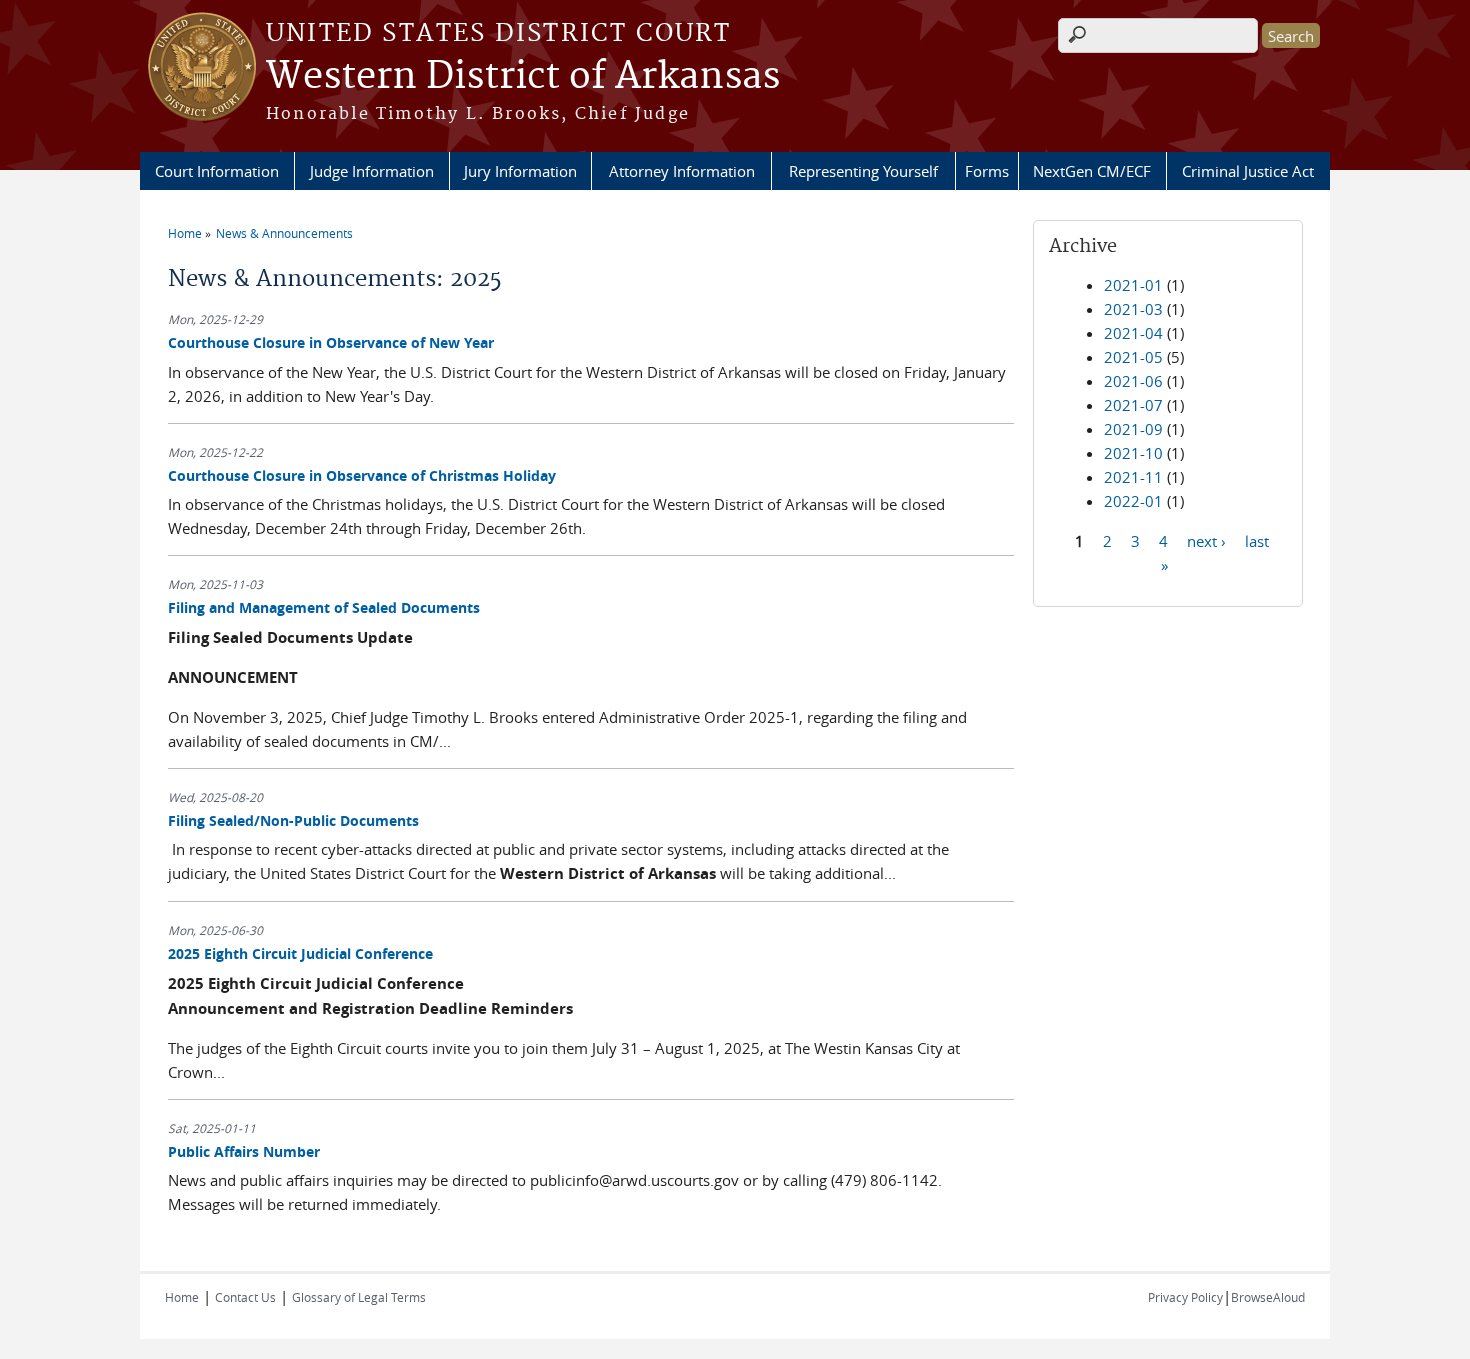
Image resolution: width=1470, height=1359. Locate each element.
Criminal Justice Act (1248, 171)
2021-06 (1133, 381)
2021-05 (1133, 357)
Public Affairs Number (244, 1151)
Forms (987, 171)
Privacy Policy (1185, 1297)
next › (1206, 540)
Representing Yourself (863, 171)
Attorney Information (682, 171)
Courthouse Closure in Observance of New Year (331, 342)
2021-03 (1133, 309)
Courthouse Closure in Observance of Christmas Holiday (362, 475)
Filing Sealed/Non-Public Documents (293, 820)
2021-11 (1133, 477)
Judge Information (372, 171)
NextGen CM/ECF (1092, 171)
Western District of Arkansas (523, 77)
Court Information (217, 171)
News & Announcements (284, 233)
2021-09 (1133, 429)
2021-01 (1133, 285)
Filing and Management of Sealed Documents (324, 607)
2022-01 (1133, 501)
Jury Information (520, 171)
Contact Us (245, 1297)
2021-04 (1133, 333)
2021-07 (1133, 405)
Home (185, 233)
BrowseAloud (1268, 1297)
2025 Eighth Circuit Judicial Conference (300, 953)
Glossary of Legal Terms (359, 1297)
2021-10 (1133, 453)
